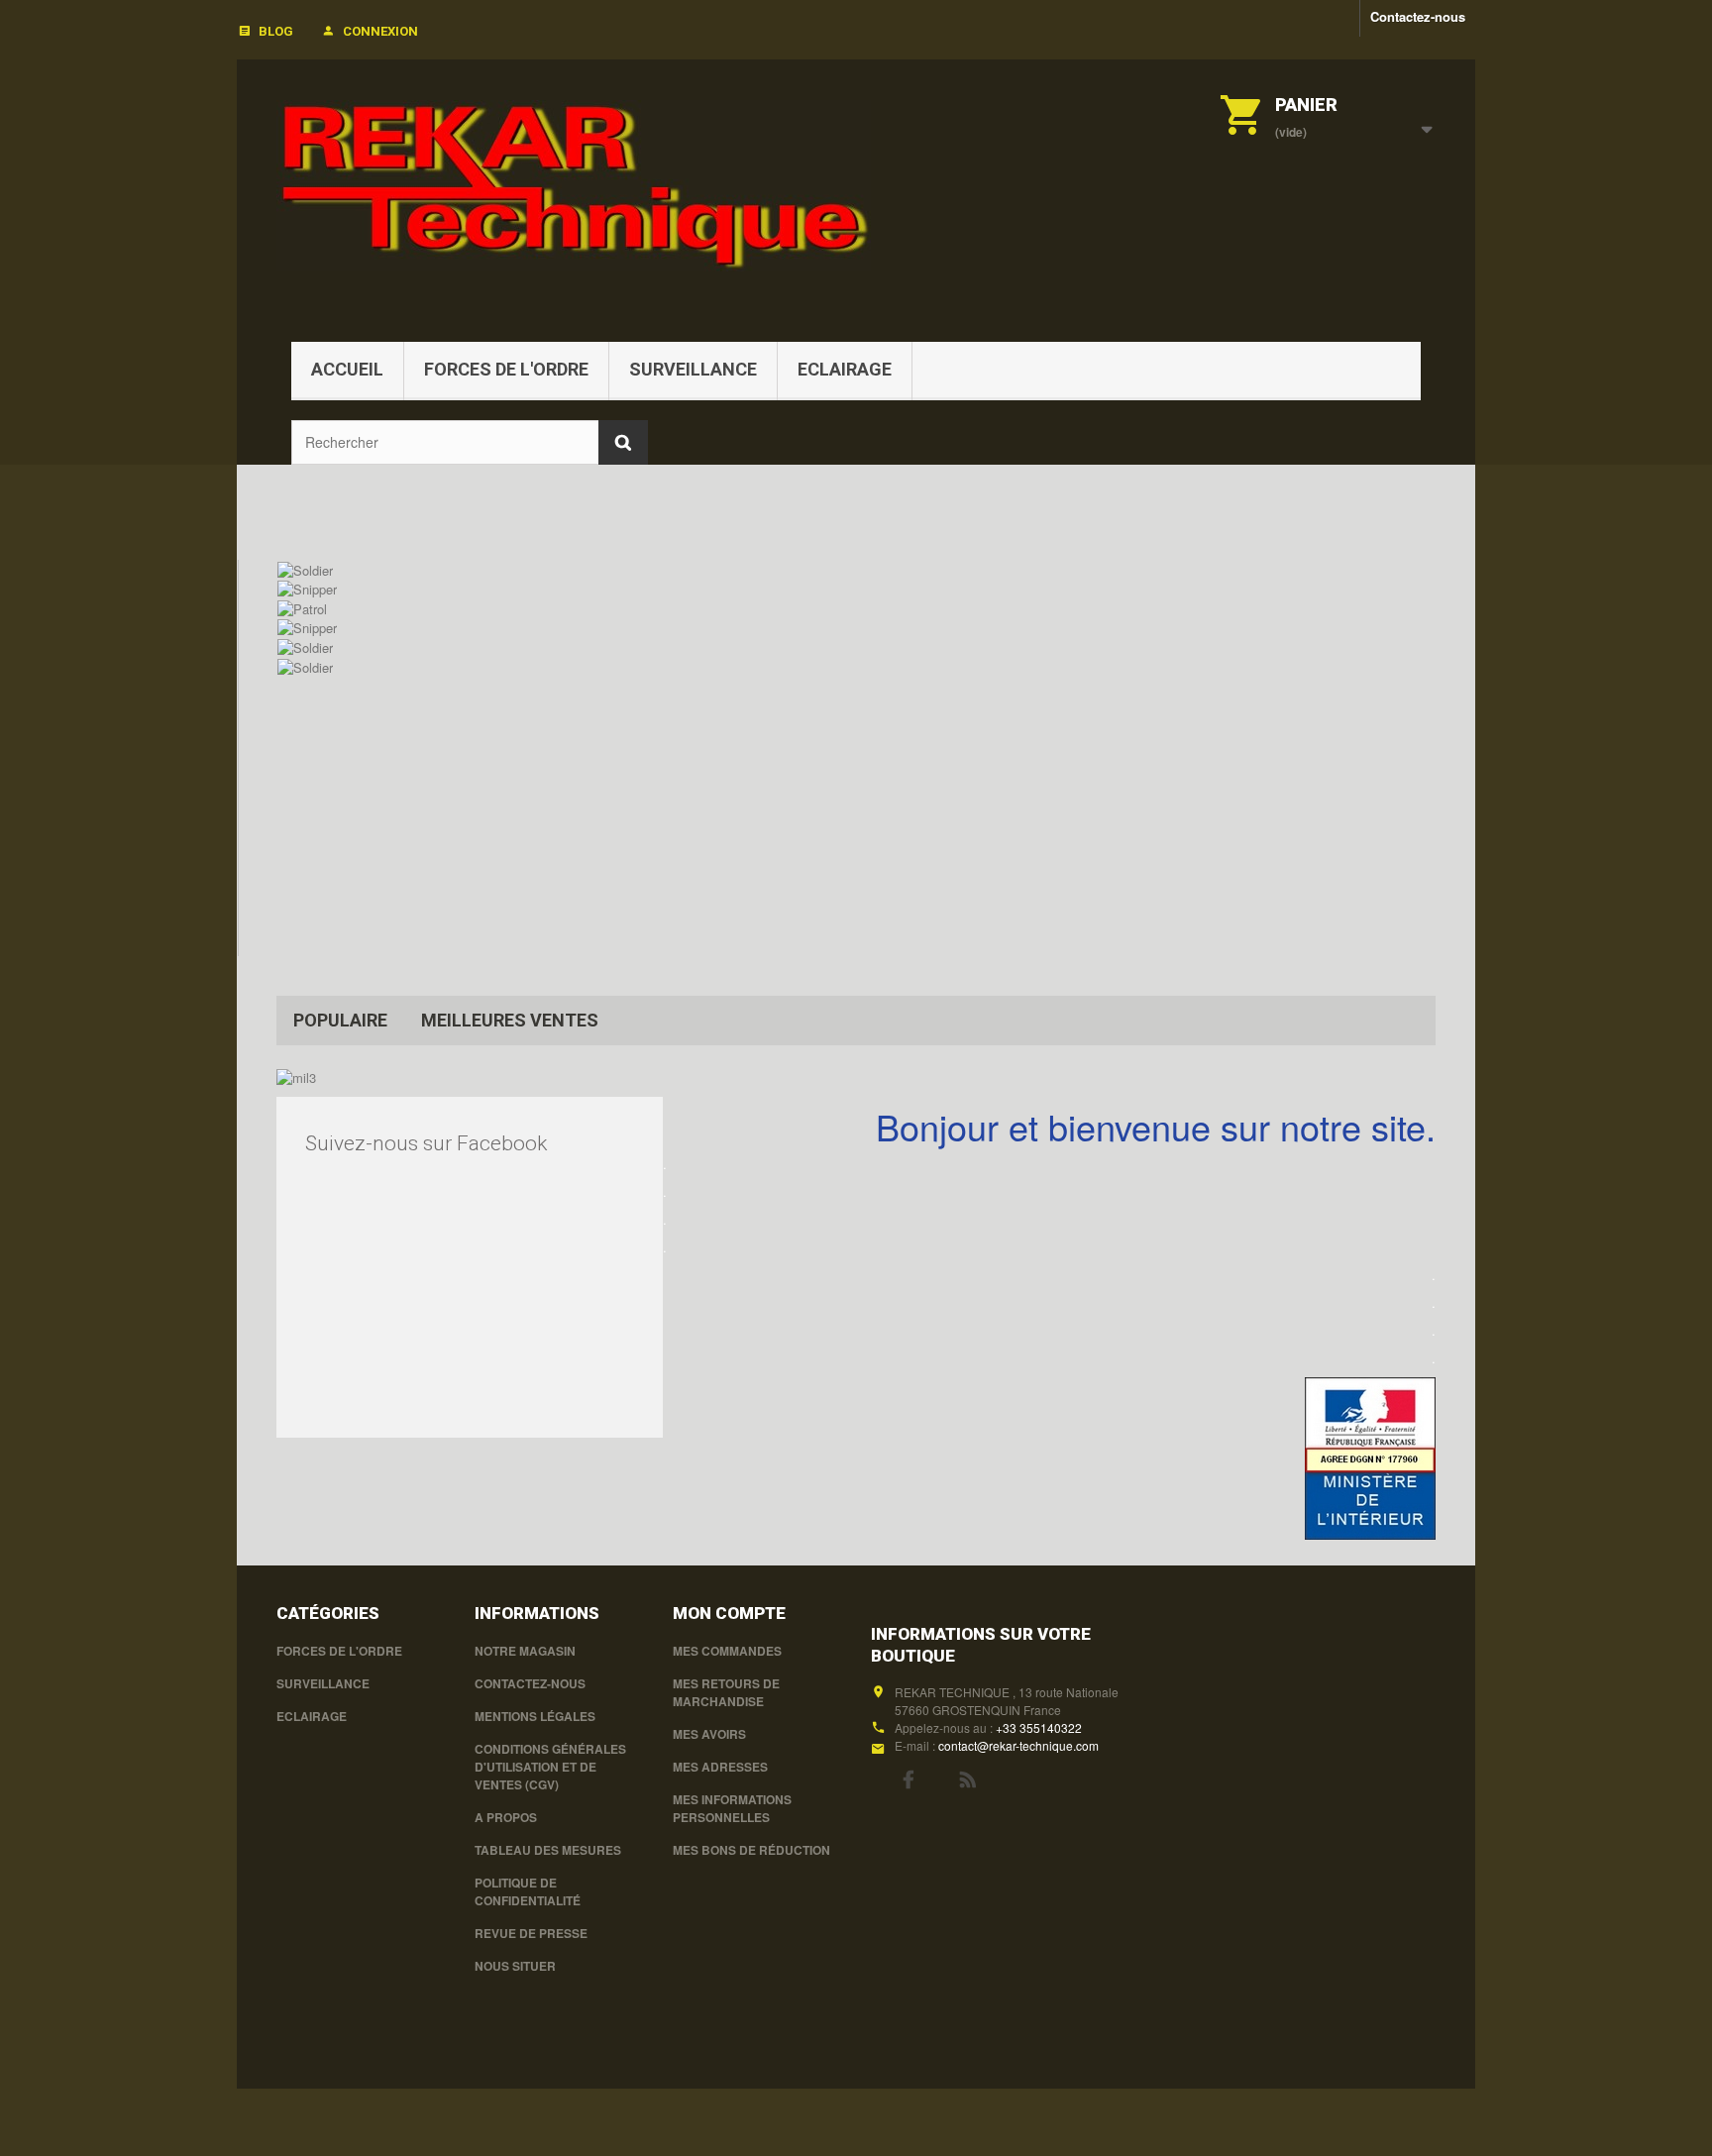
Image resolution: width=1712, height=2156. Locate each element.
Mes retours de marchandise (726, 1692)
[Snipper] (307, 588)
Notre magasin (525, 1651)
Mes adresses (720, 1767)
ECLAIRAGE (845, 369)
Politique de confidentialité (528, 1891)
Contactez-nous (1418, 16)
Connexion (380, 31)
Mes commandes (727, 1651)
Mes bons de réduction (751, 1850)
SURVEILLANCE (693, 369)
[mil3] (296, 1076)
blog (276, 31)
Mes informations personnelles (732, 1808)
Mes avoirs (709, 1734)
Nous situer (515, 1966)
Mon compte (729, 1613)
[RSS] (968, 1778)
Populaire (340, 1020)
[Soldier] (305, 568)
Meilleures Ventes (510, 1020)
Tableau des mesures (548, 1850)
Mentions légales (535, 1716)
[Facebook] (908, 1778)
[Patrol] (302, 607)
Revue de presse (531, 1933)
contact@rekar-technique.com (1018, 1745)
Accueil (347, 369)
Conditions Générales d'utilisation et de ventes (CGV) (550, 1767)
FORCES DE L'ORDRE (506, 369)
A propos (506, 1817)
